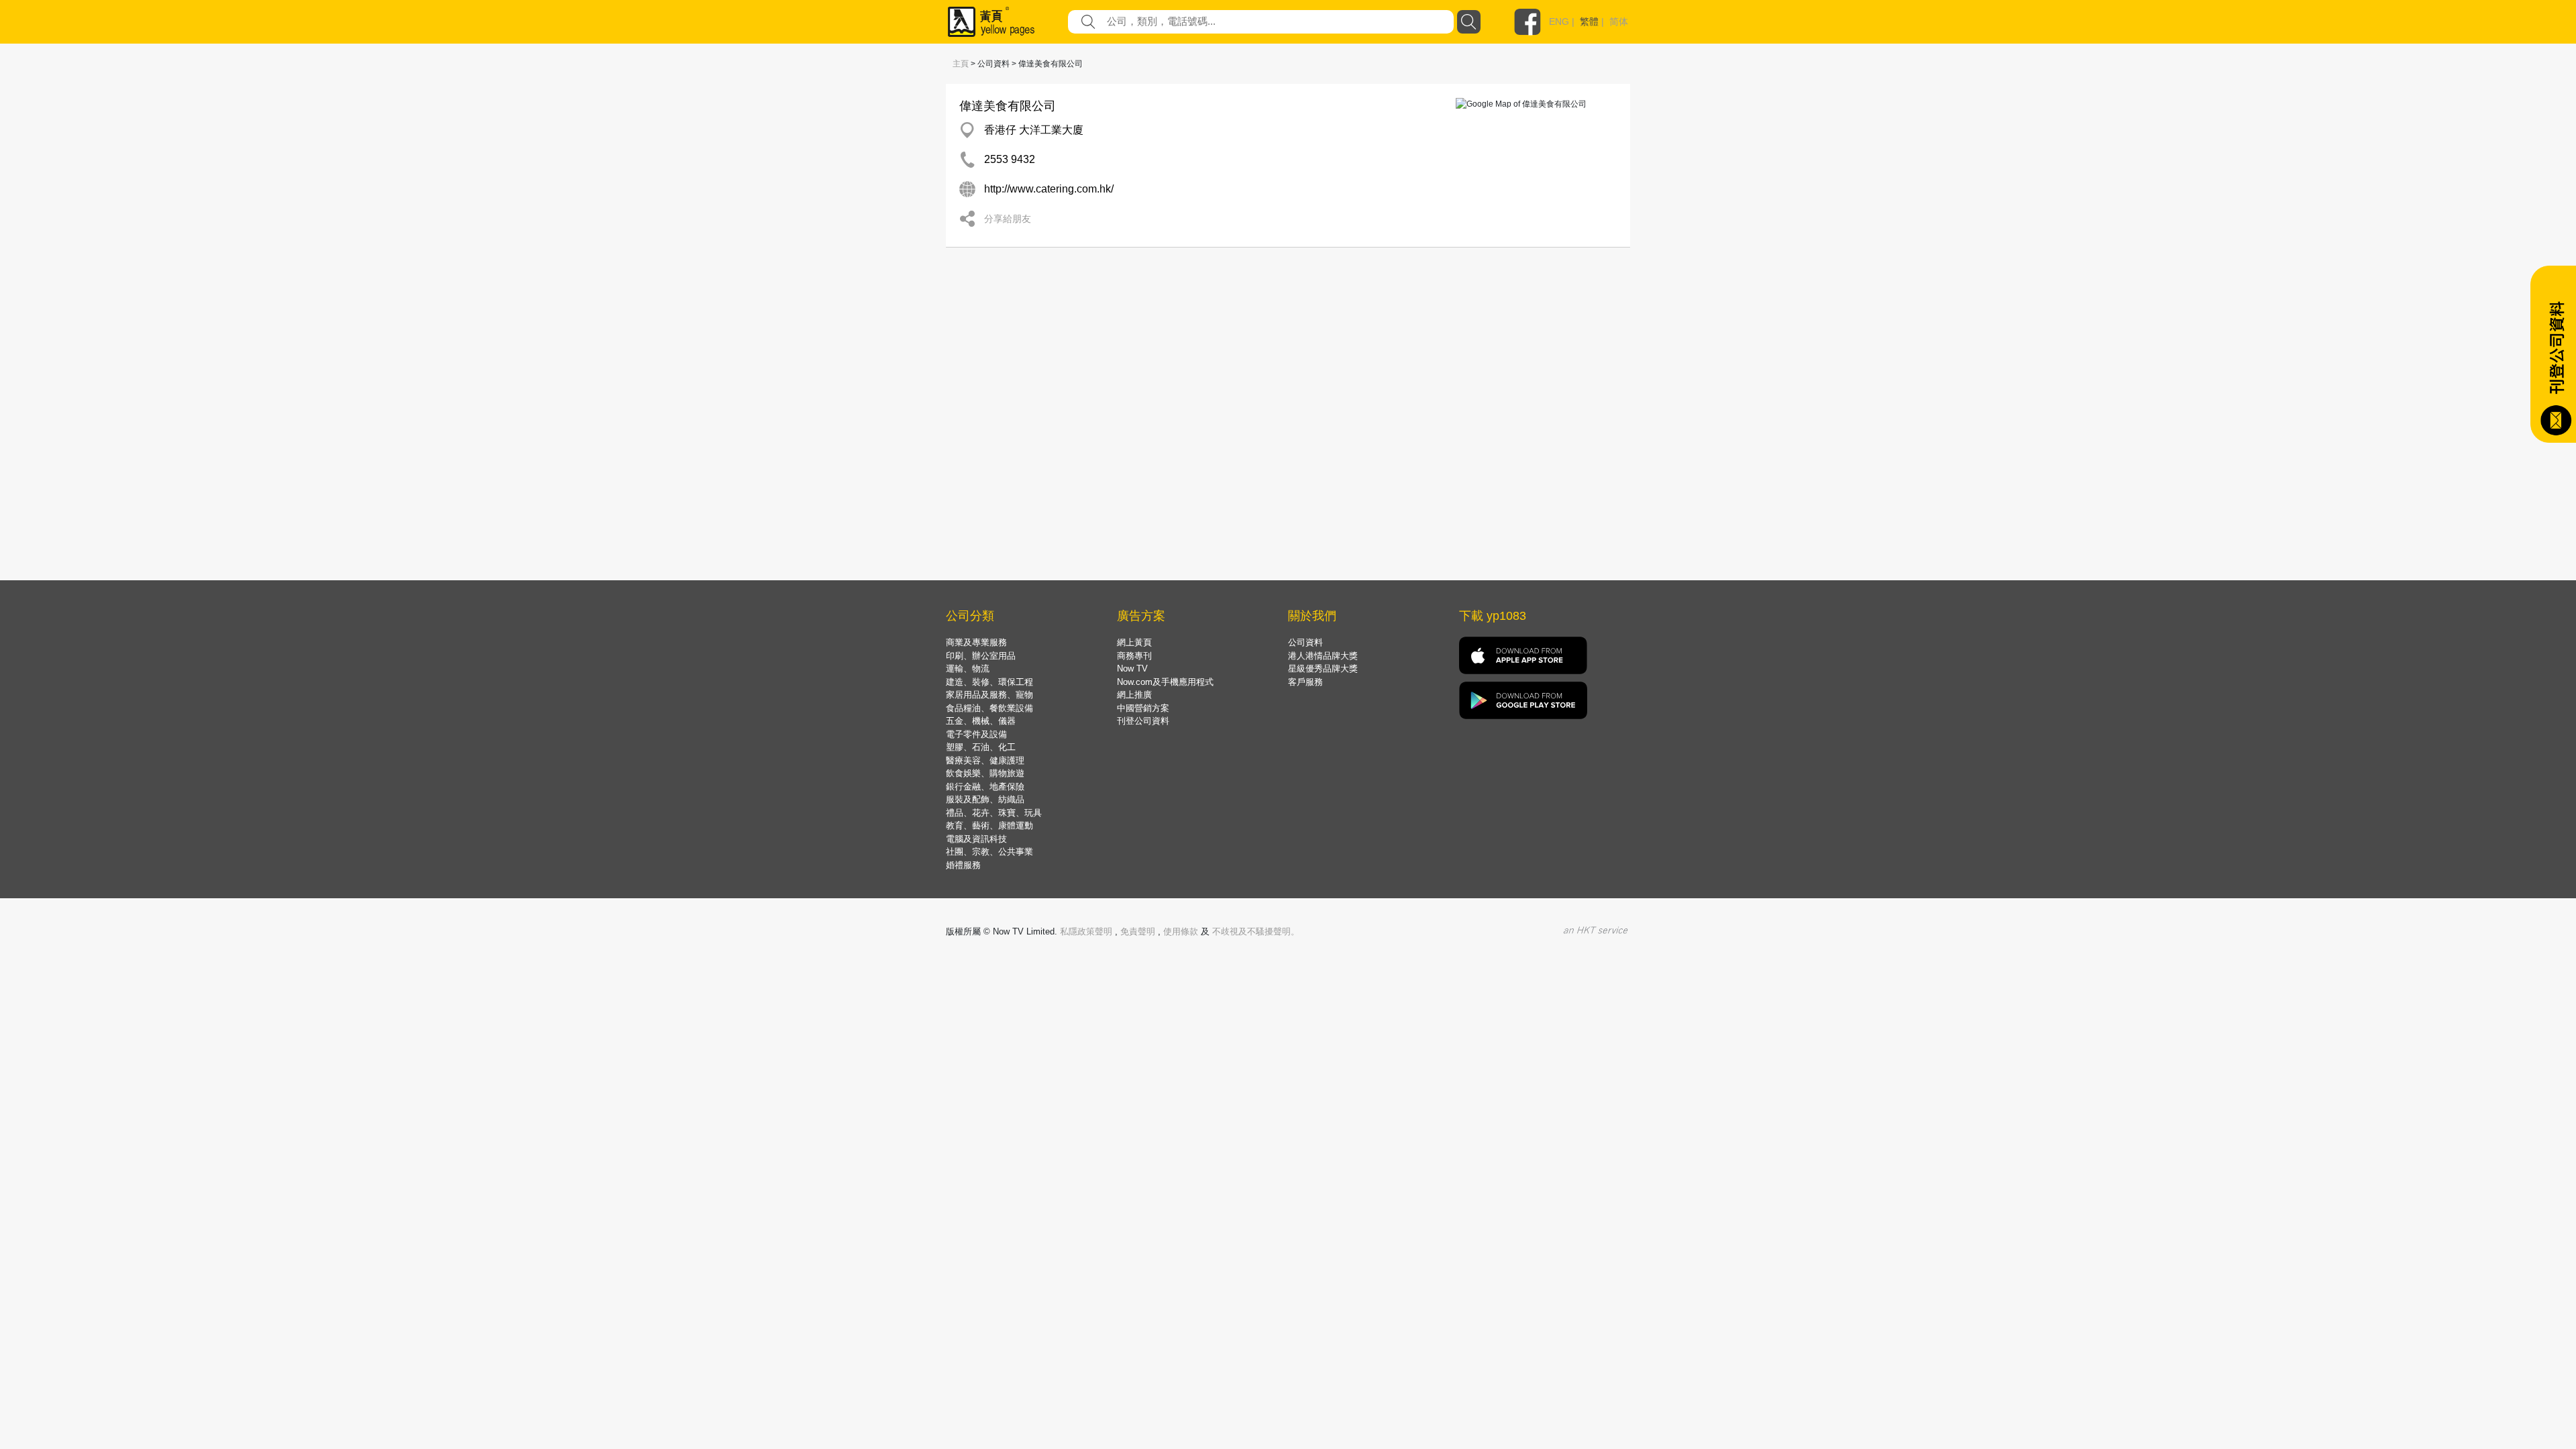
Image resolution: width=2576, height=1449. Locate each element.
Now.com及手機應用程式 (1165, 682)
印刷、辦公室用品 (981, 656)
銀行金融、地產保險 (985, 787)
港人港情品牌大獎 (1323, 656)
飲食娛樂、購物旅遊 (985, 773)
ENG (1559, 21)
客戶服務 (1305, 682)
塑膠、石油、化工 (981, 747)
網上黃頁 (1134, 642)
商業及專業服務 (976, 642)
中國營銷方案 (1143, 708)
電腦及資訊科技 (976, 839)
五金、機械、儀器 (981, 721)
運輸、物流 (968, 668)
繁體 (1589, 21)
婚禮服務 (963, 865)
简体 (1619, 21)
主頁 (961, 64)
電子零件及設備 (976, 734)
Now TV (1132, 668)
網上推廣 (1134, 695)
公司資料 (1305, 642)
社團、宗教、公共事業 (989, 852)
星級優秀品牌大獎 (1323, 668)
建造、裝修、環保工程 (989, 682)
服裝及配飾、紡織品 (985, 799)
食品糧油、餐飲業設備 (989, 708)
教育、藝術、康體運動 (989, 825)
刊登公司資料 (1143, 721)
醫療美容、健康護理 (985, 760)
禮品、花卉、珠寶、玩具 (994, 813)
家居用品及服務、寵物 (989, 695)
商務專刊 (1134, 656)
